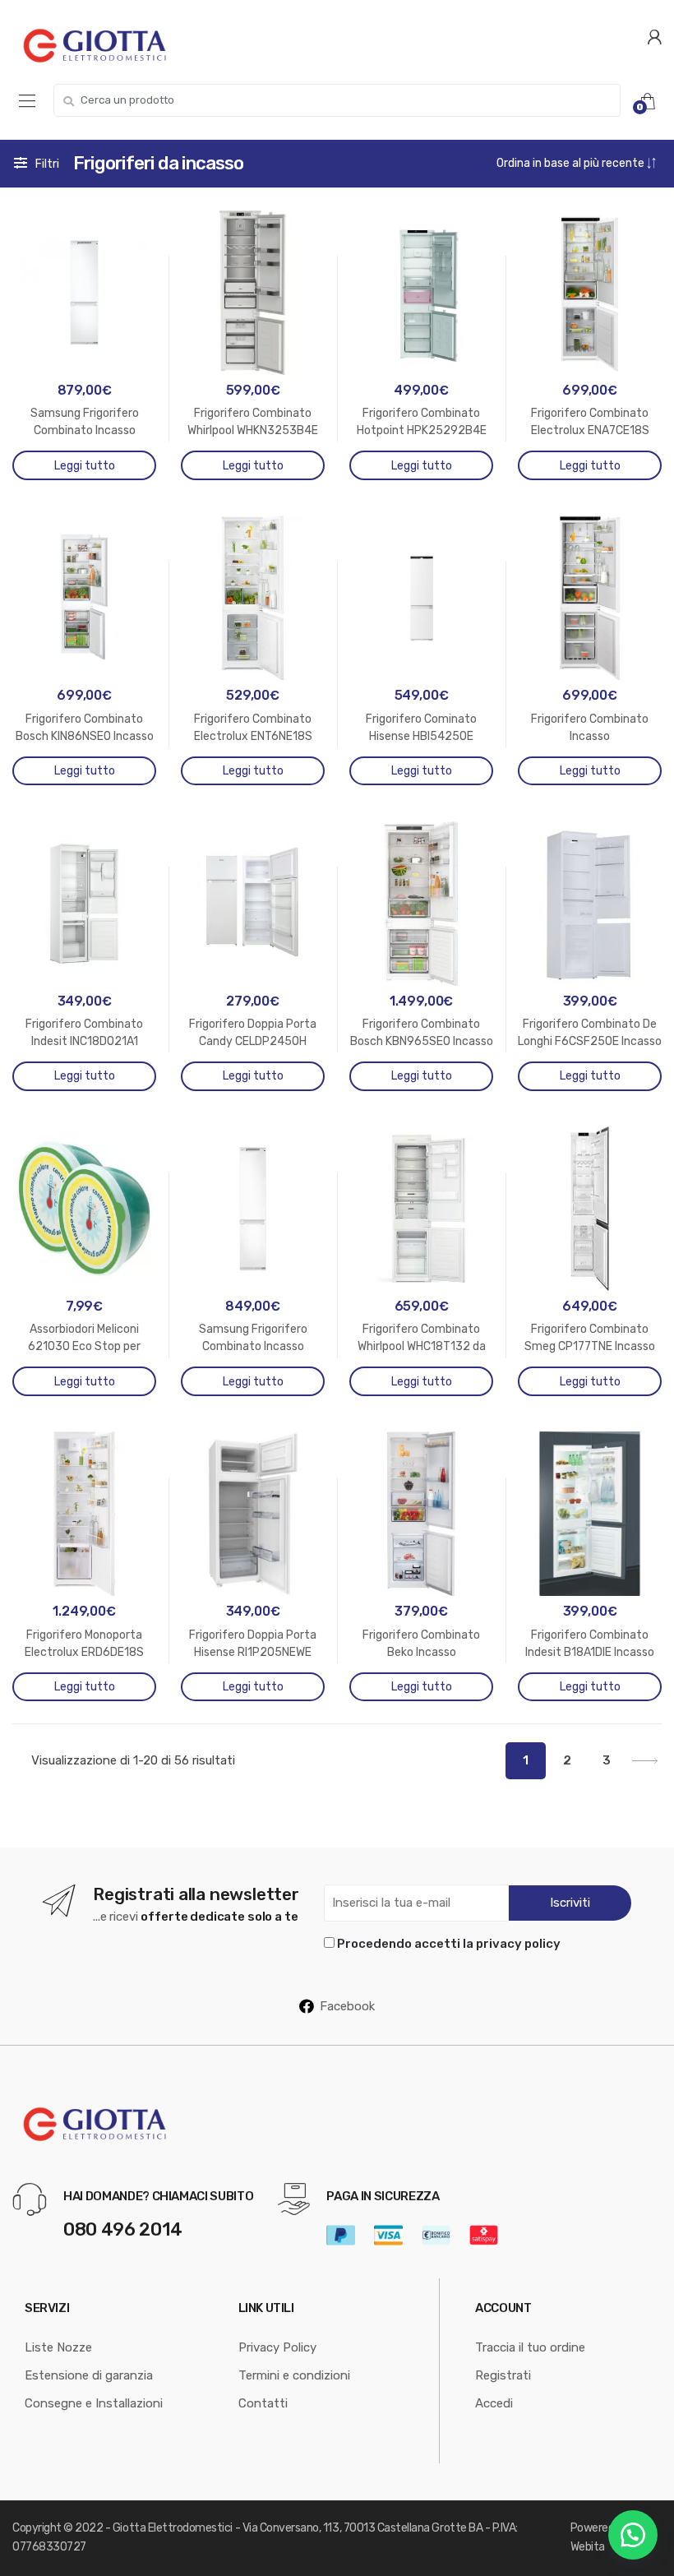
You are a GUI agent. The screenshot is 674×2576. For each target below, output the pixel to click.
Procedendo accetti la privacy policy (449, 1944)
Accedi (494, 2403)
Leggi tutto (85, 466)
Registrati (503, 2375)
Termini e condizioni (294, 2375)
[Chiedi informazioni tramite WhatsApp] (633, 2535)
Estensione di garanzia (89, 2375)
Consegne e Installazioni (94, 2403)
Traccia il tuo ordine (530, 2347)
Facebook (347, 2006)
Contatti (263, 2403)
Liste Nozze (58, 2347)
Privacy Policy (277, 2347)
